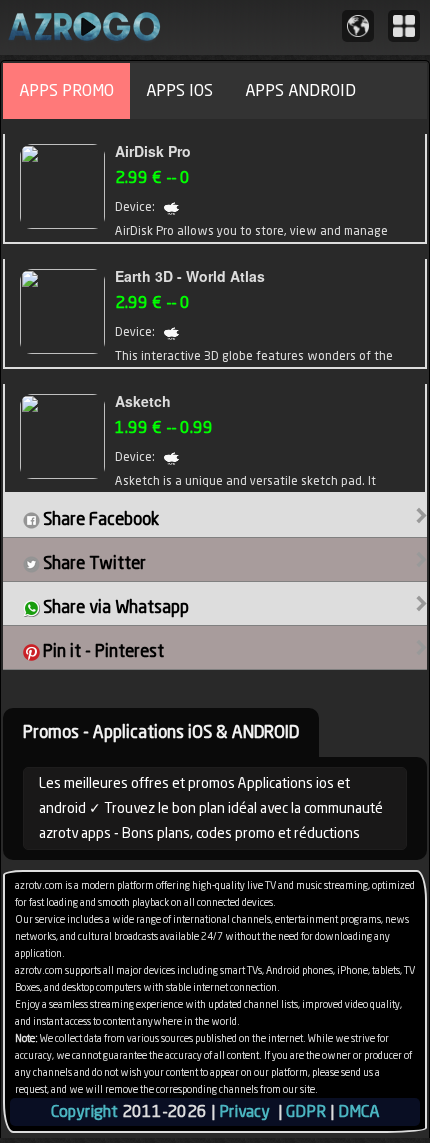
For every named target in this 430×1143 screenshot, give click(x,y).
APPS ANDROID (300, 90)
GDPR (306, 1111)
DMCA (358, 1111)
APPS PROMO (66, 90)
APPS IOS (179, 90)
